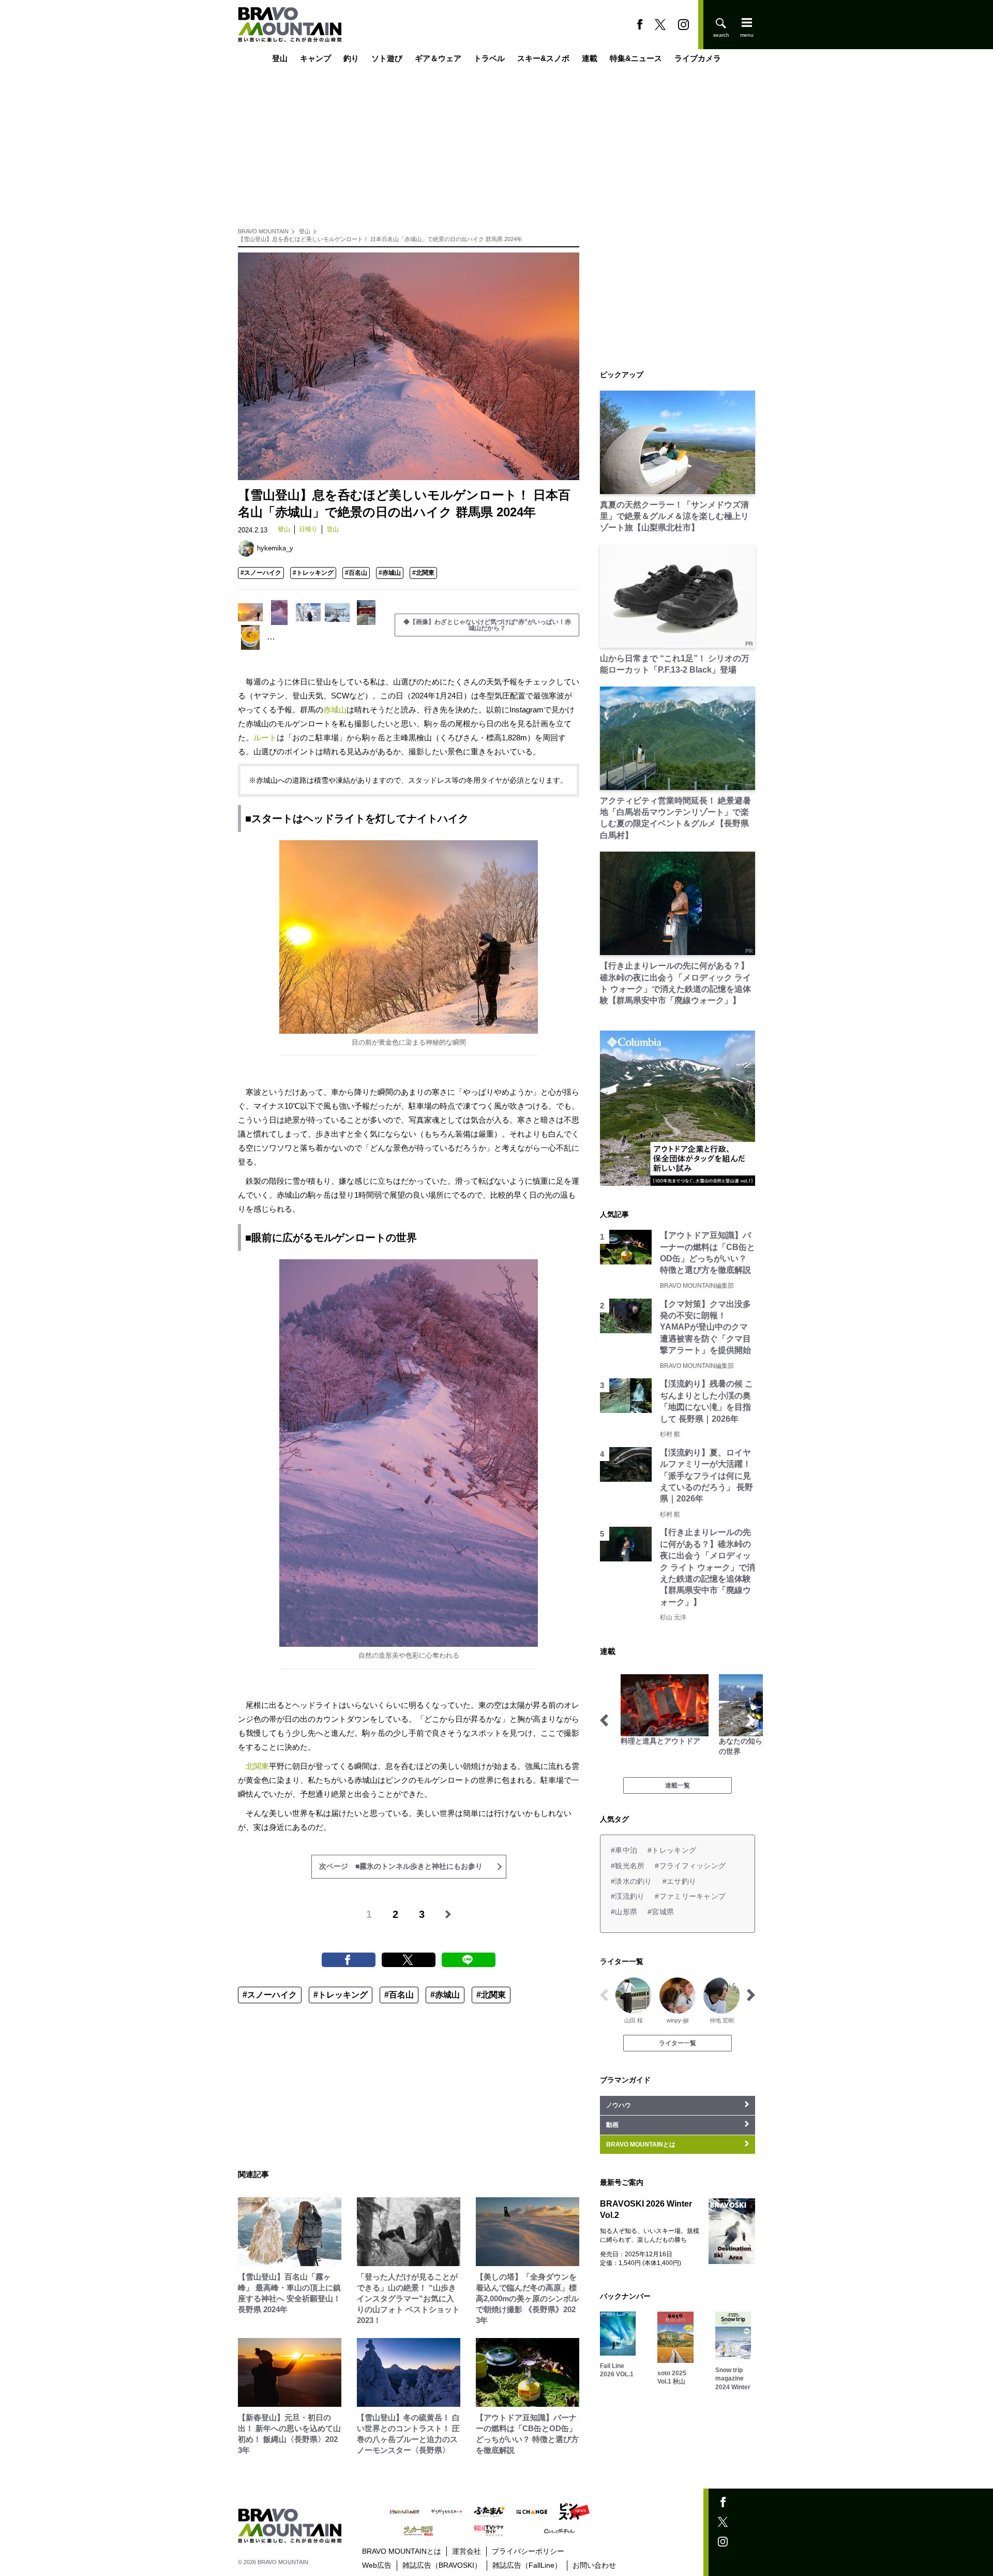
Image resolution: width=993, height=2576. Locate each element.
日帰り (308, 529)
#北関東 (423, 573)
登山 (280, 58)
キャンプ (315, 58)
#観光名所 (628, 1866)
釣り (351, 58)
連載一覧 (678, 1785)
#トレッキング (313, 573)
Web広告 (377, 2565)
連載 (590, 58)
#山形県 (624, 1912)
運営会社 (467, 2551)
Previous (604, 1720)
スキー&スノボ (543, 58)
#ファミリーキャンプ (690, 1896)
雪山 (333, 529)
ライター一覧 (678, 2043)
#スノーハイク (261, 573)
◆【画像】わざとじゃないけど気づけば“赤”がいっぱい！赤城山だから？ (487, 625)
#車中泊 (624, 1850)
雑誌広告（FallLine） (527, 2565)
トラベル (489, 58)
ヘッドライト (334, 818)
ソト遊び (387, 58)
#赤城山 (390, 573)
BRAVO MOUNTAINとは (402, 2551)
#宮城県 (661, 1912)
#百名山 (356, 573)
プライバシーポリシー (528, 2551)
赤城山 (335, 710)
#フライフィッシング (690, 1866)
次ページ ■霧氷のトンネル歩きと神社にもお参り (401, 1866)
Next (751, 1720)
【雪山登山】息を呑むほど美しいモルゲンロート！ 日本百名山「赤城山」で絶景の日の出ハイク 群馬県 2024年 (380, 239)
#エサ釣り (679, 1881)
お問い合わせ (594, 2565)
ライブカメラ (698, 58)
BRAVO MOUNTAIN (263, 231)
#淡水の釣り (631, 1881)
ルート (265, 738)
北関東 (257, 1766)
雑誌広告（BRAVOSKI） (442, 2565)
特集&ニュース (636, 58)
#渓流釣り (628, 1896)
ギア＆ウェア (438, 58)
